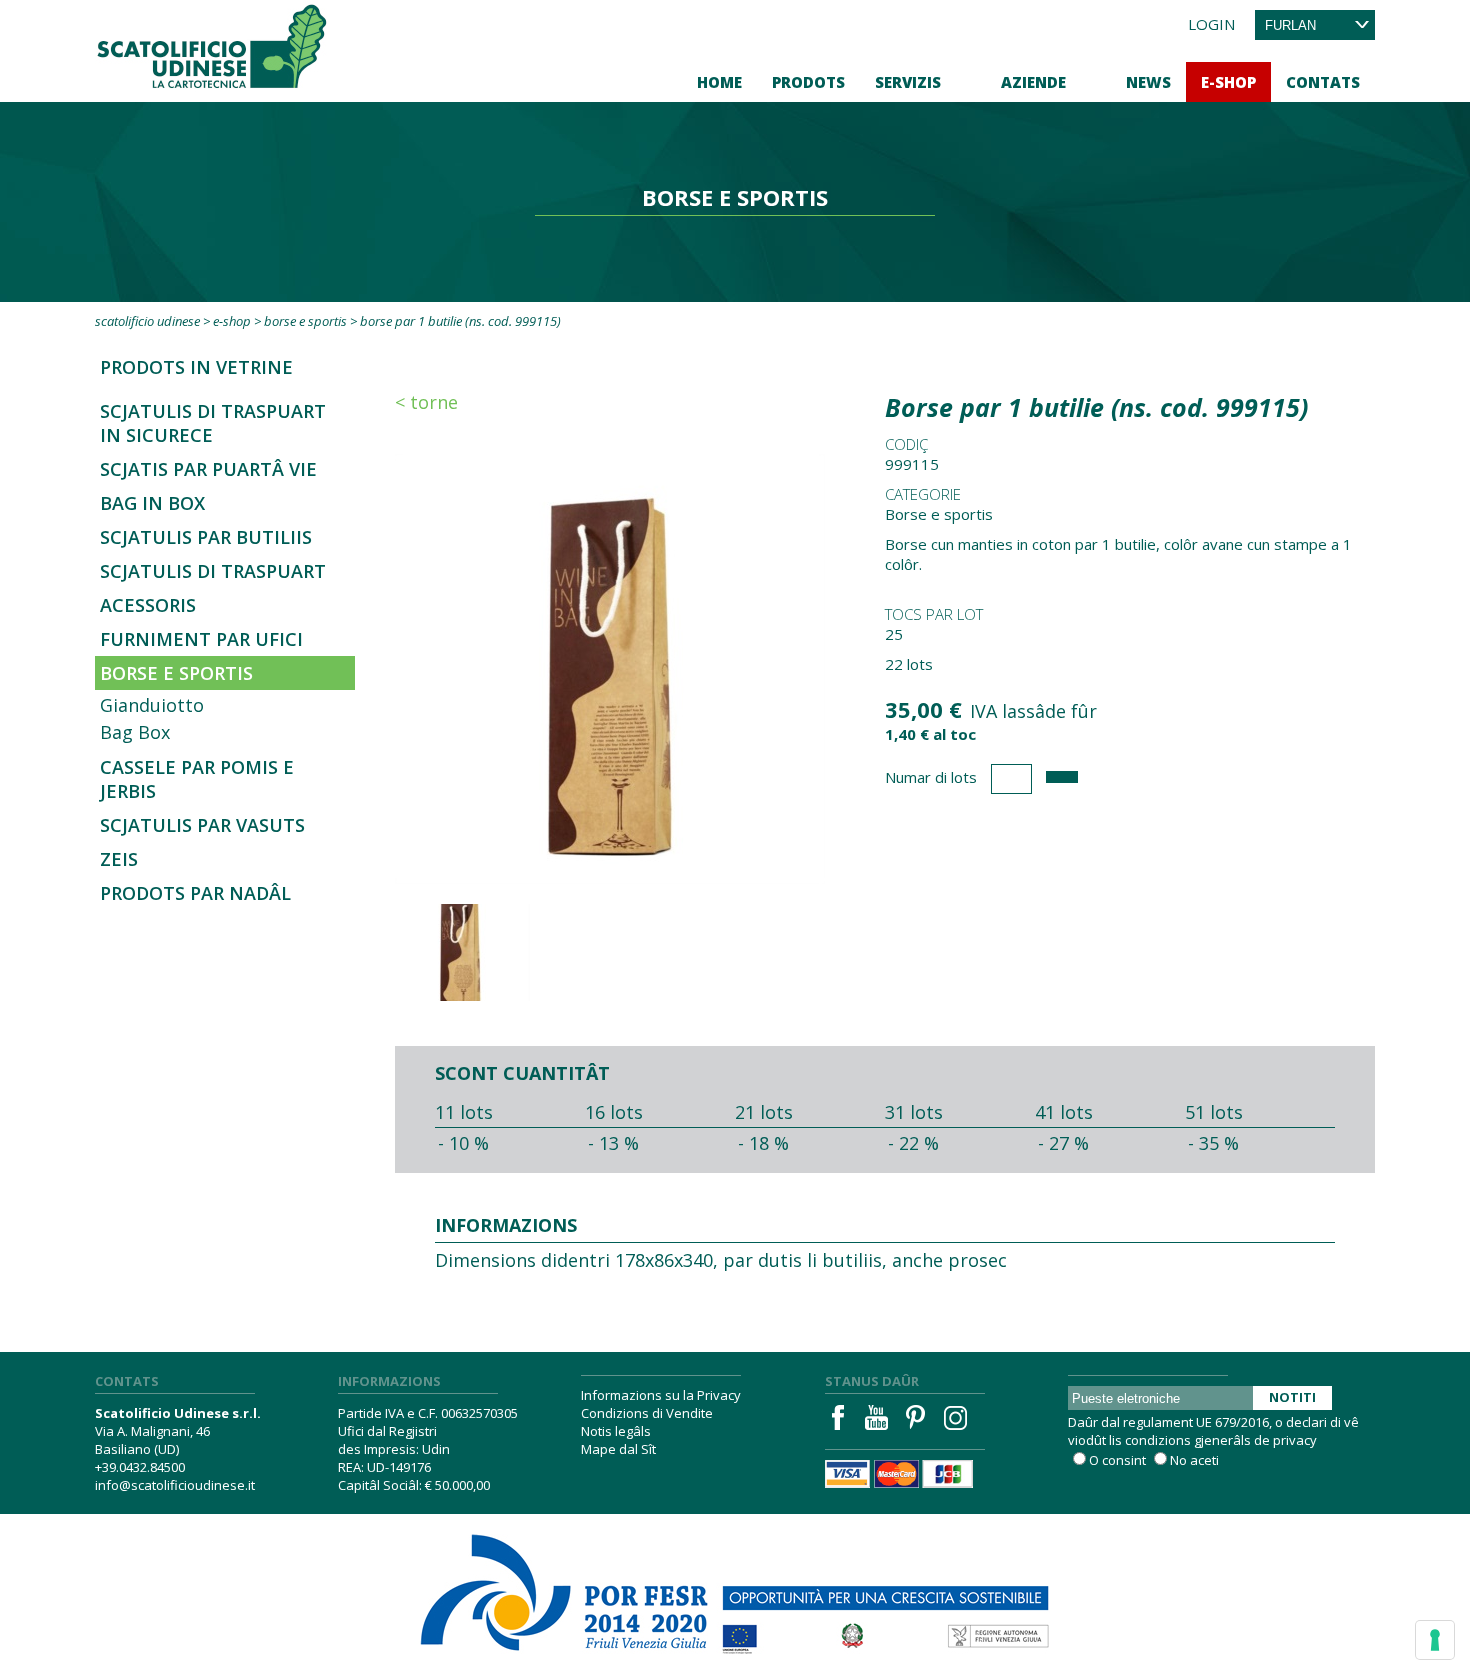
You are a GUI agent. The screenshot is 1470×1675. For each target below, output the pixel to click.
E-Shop (1228, 82)
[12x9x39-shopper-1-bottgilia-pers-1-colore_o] (460, 952)
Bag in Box (152, 503)
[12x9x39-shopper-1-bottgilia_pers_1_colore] (610, 667)
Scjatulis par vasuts (202, 825)
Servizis (908, 82)
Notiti (1292, 1397)
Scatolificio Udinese (147, 321)
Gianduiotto (152, 705)
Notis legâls (616, 1431)
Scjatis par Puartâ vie (208, 469)
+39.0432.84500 (140, 1467)
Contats (1323, 82)
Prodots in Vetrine (196, 367)
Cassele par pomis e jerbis (197, 779)
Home (719, 82)
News (1148, 82)
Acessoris (148, 605)
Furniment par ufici (201, 639)
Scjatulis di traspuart (213, 571)
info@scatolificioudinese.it (175, 1485)
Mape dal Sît (618, 1449)
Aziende (1033, 82)
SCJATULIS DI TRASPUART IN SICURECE (213, 423)
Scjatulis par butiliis (206, 537)
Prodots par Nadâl (195, 893)
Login (1211, 24)
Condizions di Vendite (647, 1413)
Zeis (119, 859)
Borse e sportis (305, 321)
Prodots (808, 82)
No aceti (1194, 1460)
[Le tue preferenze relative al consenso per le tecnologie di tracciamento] (1435, 1640)
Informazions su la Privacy (661, 1395)
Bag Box (135, 732)
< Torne (426, 402)
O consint (1117, 1460)
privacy (1295, 1440)
